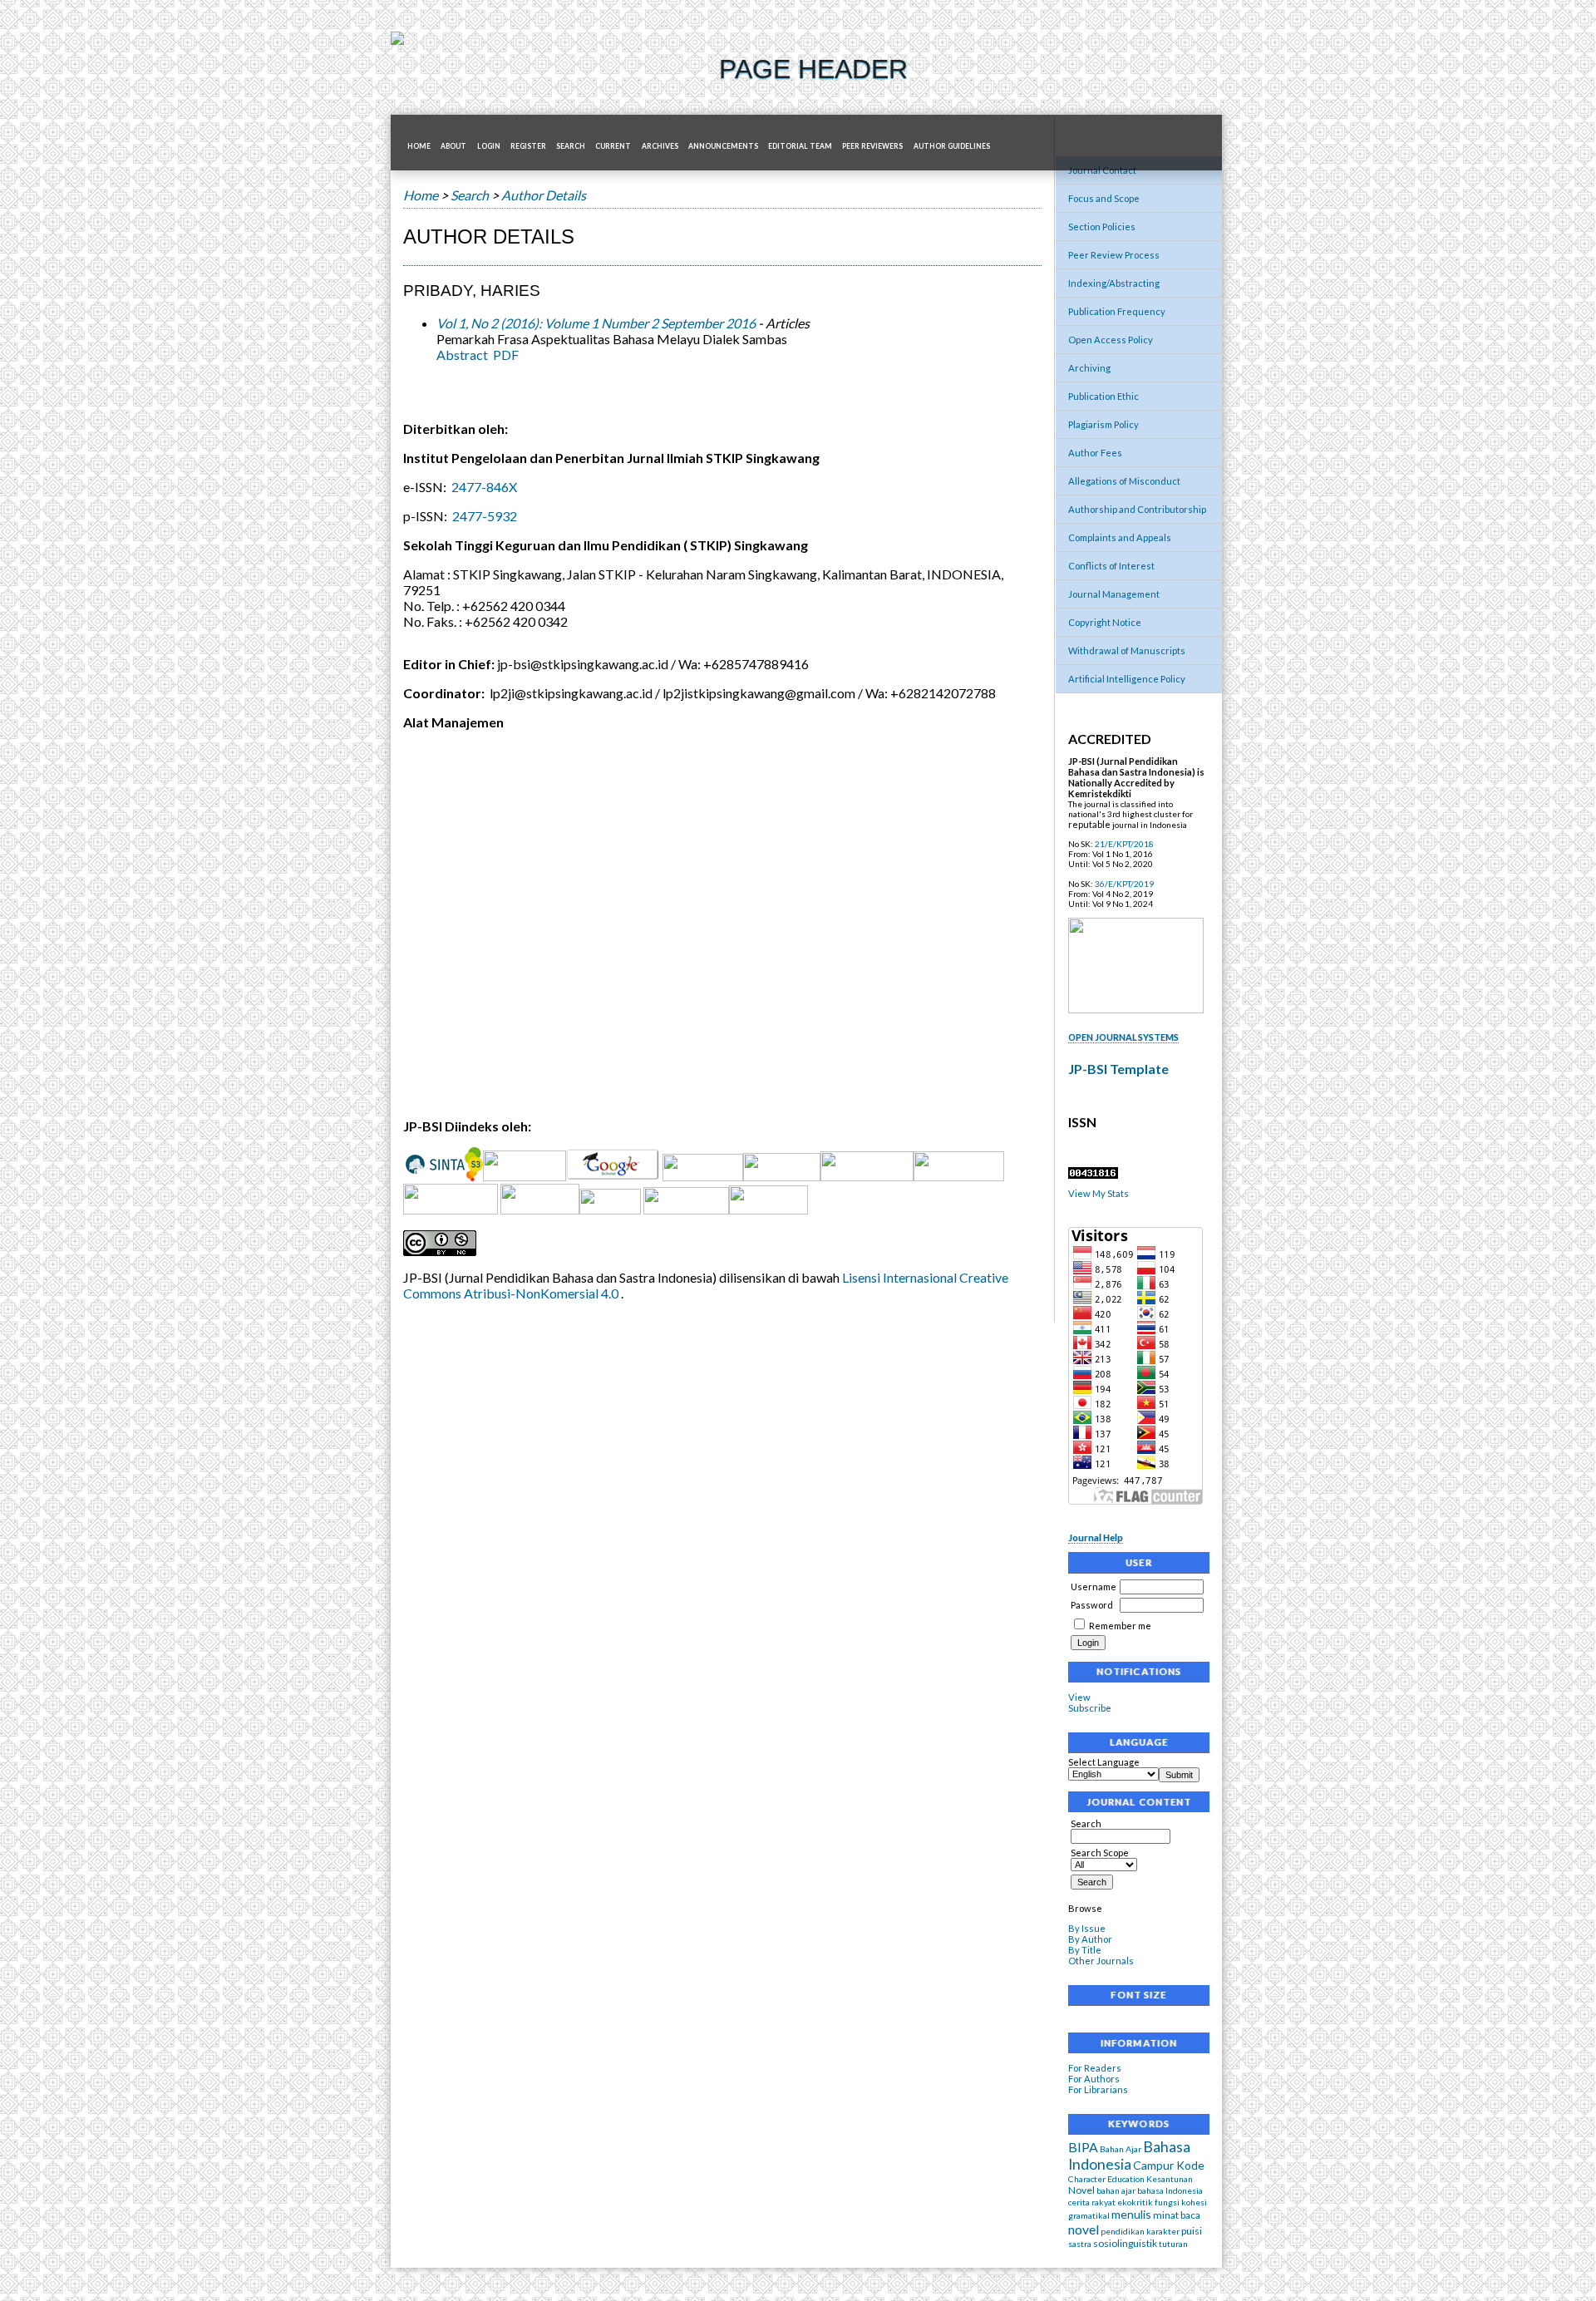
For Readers (1095, 2068)
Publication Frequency (1117, 311)
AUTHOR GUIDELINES (952, 146)
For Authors (1094, 2079)
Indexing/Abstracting (1114, 283)
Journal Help (1096, 1537)
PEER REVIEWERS (872, 146)
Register (528, 146)
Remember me (1120, 1626)
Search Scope (1100, 1853)
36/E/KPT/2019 (1124, 884)
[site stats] (1093, 1175)
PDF (506, 355)
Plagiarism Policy (1103, 424)
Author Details (544, 195)
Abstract (462, 355)
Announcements (723, 146)
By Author (1090, 1939)
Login (489, 146)
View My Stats (1098, 1193)
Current (613, 146)
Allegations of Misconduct (1124, 481)
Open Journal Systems (1123, 1037)
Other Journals (1101, 1961)
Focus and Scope (1104, 198)
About (453, 146)
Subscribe (1090, 1708)
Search (1086, 1823)
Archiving (1089, 368)
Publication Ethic (1103, 396)
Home (419, 146)
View (1079, 1697)
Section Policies (1102, 227)
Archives (660, 146)
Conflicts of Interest (1111, 566)
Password (1092, 1605)
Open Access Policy (1111, 340)
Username (1094, 1587)
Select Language (1104, 1762)
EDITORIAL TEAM (800, 146)
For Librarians (1098, 2089)
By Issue (1087, 1928)
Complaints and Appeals (1120, 537)
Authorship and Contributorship (1137, 509)
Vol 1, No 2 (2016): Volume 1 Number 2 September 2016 (596, 323)
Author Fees (1095, 453)
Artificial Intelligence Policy (1127, 679)
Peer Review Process (1114, 255)
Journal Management (1114, 594)
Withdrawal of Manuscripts (1127, 650)
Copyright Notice (1105, 622)
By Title (1085, 1950)
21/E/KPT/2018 (1124, 844)
